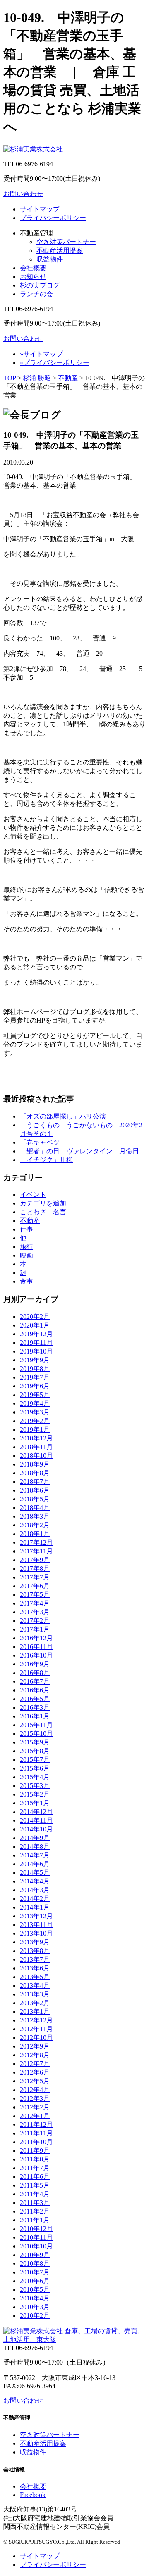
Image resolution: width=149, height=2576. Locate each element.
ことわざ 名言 (43, 1212)
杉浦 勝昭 (37, 378)
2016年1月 (35, 1716)
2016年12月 (36, 1638)
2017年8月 (35, 1568)
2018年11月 (36, 1447)
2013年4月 (35, 1985)
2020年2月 (35, 1317)
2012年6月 (35, 2072)
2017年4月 (35, 1603)
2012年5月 (35, 2081)
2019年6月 (35, 1386)
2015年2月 (35, 1794)
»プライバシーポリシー (55, 363)
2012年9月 (35, 2046)
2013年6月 (35, 1968)
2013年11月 (36, 1925)
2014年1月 (35, 1907)
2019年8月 (35, 1369)
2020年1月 (35, 1325)
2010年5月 (35, 2290)
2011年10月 (36, 2142)
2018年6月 (35, 1490)
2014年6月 (35, 1864)
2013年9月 (35, 1942)
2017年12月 (36, 1542)
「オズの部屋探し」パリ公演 (66, 1116)
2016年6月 (35, 1690)
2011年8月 (35, 2159)
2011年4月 (35, 2194)
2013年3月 (35, 1994)
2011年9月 (35, 2151)
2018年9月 (35, 1464)
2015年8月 (35, 1751)
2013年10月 (36, 1933)
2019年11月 (36, 1343)
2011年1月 (35, 2220)
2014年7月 (35, 1855)
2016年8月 (35, 1673)
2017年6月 (35, 1586)
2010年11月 (36, 2237)
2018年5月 (35, 1499)
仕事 (26, 1229)
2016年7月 (35, 1681)
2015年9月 (35, 1742)
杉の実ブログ (40, 285)
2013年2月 (35, 2003)
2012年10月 (36, 2038)
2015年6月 (35, 1768)
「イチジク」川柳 (46, 1160)
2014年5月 (35, 1873)
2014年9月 (35, 1838)
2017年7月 (35, 1577)
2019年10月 (36, 1351)
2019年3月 (35, 1412)
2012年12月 (36, 2020)
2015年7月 (35, 1760)
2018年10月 (36, 1456)
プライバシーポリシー (53, 218)
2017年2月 (35, 1621)
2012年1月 (35, 2116)
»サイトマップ (41, 354)
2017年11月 (36, 1551)
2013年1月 (35, 2012)
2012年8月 (35, 2055)
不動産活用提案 (60, 250)
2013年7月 (35, 1959)
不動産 (68, 378)
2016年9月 (35, 1664)
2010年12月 (36, 2229)
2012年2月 (35, 2107)
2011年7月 (35, 2168)
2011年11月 (36, 2133)
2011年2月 (35, 2211)
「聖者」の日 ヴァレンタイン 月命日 (79, 1151)
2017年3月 (35, 1612)
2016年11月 (36, 1647)
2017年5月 (35, 1595)
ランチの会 (36, 294)
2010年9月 (35, 2255)
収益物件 (50, 259)
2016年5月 (35, 1699)
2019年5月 (35, 1395)
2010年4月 (35, 2298)
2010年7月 (35, 2272)
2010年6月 (35, 2281)
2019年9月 (35, 1360)
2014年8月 (35, 1846)
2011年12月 (36, 2124)
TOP (10, 378)
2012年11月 (36, 2029)
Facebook (33, 2495)
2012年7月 (35, 2064)
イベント (33, 1195)
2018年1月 (35, 1534)
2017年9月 (35, 1560)
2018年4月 (35, 1508)
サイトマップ (40, 209)
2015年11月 (36, 1725)
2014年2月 (35, 1899)
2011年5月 (35, 2185)
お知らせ (33, 277)
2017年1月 (35, 1629)
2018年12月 (36, 1438)
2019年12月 (36, 1334)
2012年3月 (35, 2098)
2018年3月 (35, 1516)
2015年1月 (35, 1803)
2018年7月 (35, 1482)
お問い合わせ (23, 194)
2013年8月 (35, 1951)
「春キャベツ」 (43, 1142)
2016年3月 (35, 1707)
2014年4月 (35, 1881)
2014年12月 (36, 1812)
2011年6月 (35, 2177)
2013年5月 (35, 1977)
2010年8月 (35, 2263)
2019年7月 (35, 1377)
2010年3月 (35, 2307)
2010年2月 (35, 2316)
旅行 (26, 1247)
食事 (26, 1281)
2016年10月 (36, 1655)
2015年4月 (35, 1777)
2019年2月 (35, 1421)
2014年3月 (35, 1890)
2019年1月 (35, 1429)
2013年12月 (36, 1916)
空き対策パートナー (66, 242)
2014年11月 (36, 1820)
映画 (26, 1255)
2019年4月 (35, 1403)
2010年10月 (36, 2246)
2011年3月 (35, 2203)
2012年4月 (35, 2090)
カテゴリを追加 (43, 1203)
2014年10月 (36, 1829)
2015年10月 (36, 1734)
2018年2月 (35, 1525)
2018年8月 (35, 1473)
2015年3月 (35, 1786)
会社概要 (33, 268)
